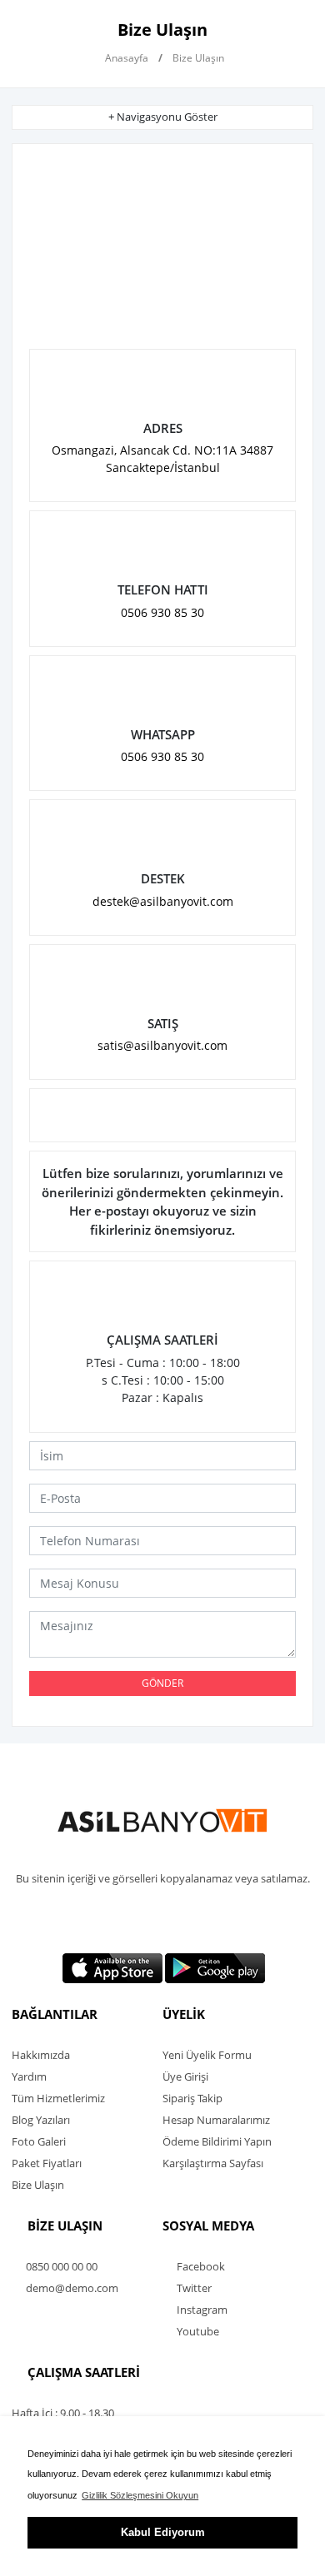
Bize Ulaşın (38, 2185)
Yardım (29, 2076)
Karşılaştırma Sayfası (213, 2163)
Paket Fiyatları (47, 2163)
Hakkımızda (41, 2055)
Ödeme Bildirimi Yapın (217, 2141)
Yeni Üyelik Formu (207, 2055)
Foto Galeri (39, 2141)
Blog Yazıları (41, 2120)
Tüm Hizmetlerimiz (58, 2098)
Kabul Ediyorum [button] (163, 2532)
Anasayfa (125, 58)
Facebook (200, 2266)
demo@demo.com (71, 2288)
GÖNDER (162, 1683)
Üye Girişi (185, 2076)
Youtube (197, 2331)
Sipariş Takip (192, 2098)
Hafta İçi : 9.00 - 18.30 (63, 2413)
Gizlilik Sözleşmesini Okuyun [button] (140, 2495)
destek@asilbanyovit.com (163, 901)
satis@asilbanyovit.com (162, 1045)
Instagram (201, 2310)
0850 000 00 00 (60, 2266)
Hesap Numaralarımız (216, 2120)
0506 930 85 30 (162, 612)
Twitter (193, 2288)
